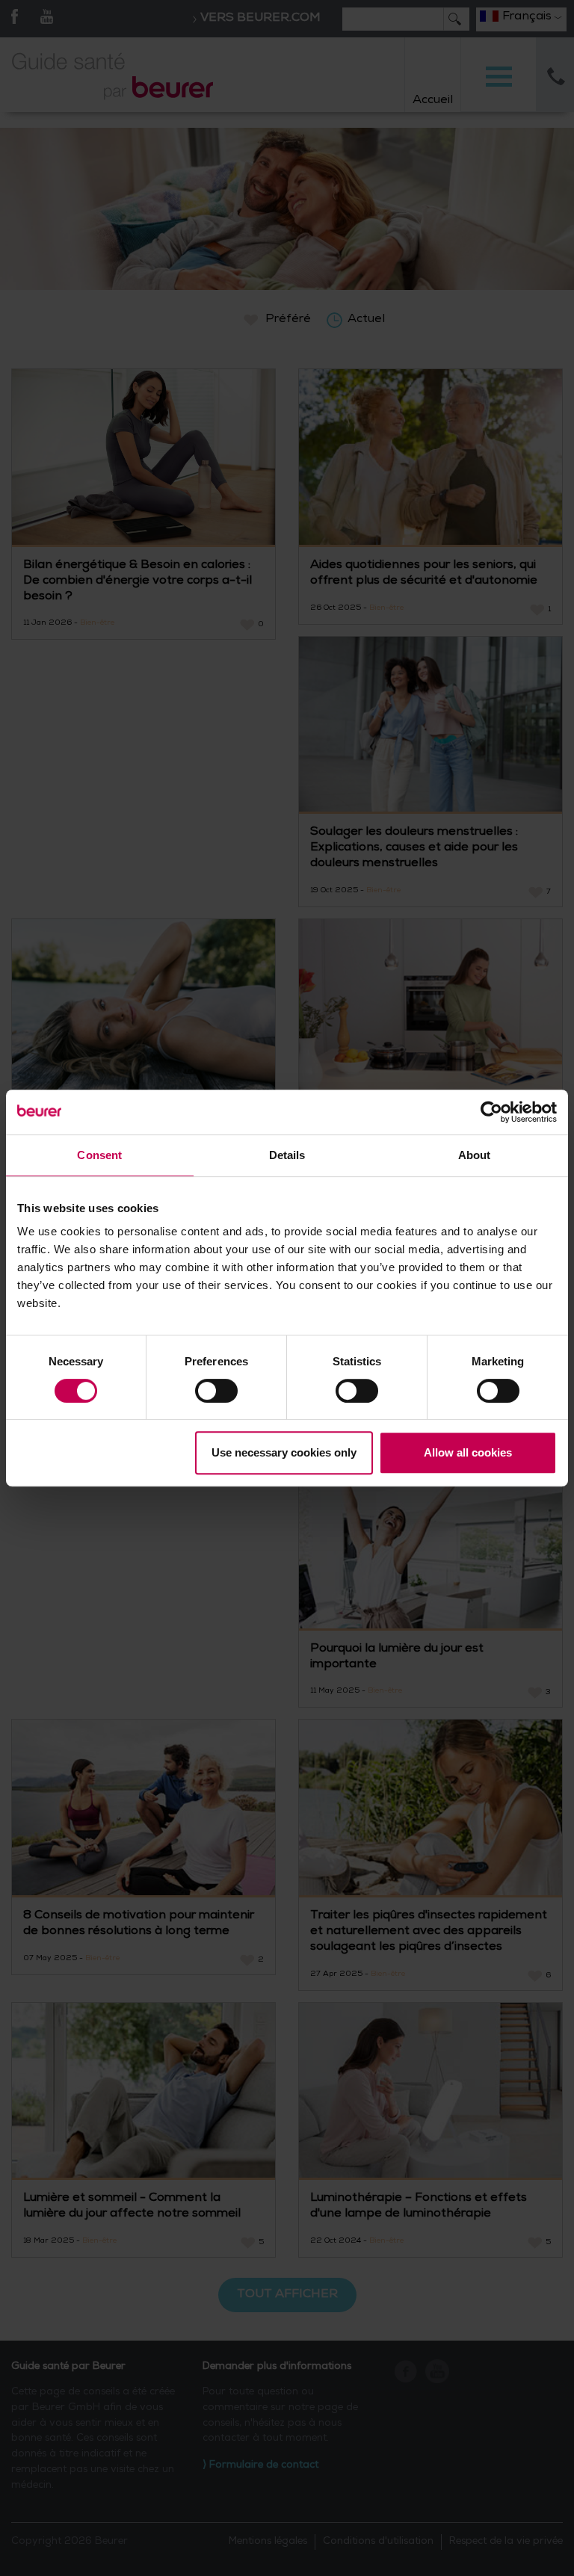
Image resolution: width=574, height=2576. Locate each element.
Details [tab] (287, 1155)
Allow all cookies (468, 1452)
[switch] (216, 1391)
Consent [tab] (99, 1155)
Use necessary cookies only (284, 1452)
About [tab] (475, 1155)
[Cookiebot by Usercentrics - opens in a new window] (491, 1112)
